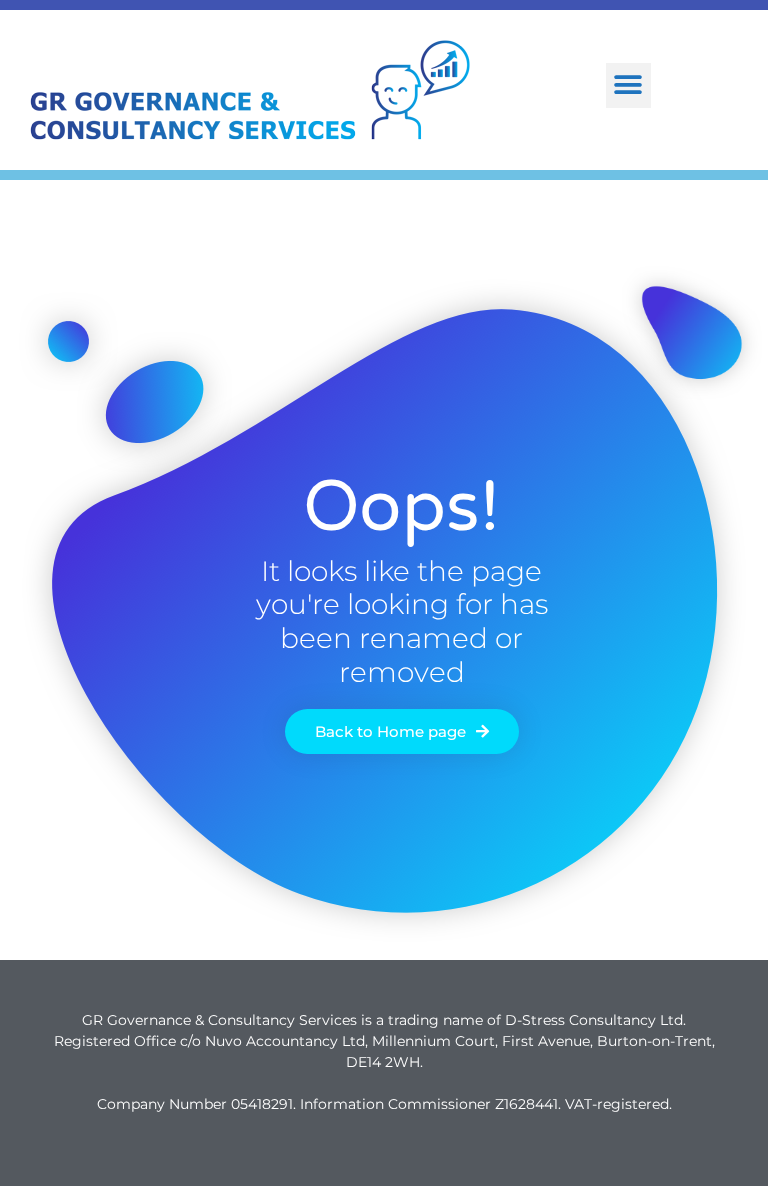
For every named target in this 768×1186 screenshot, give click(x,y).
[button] (628, 85)
